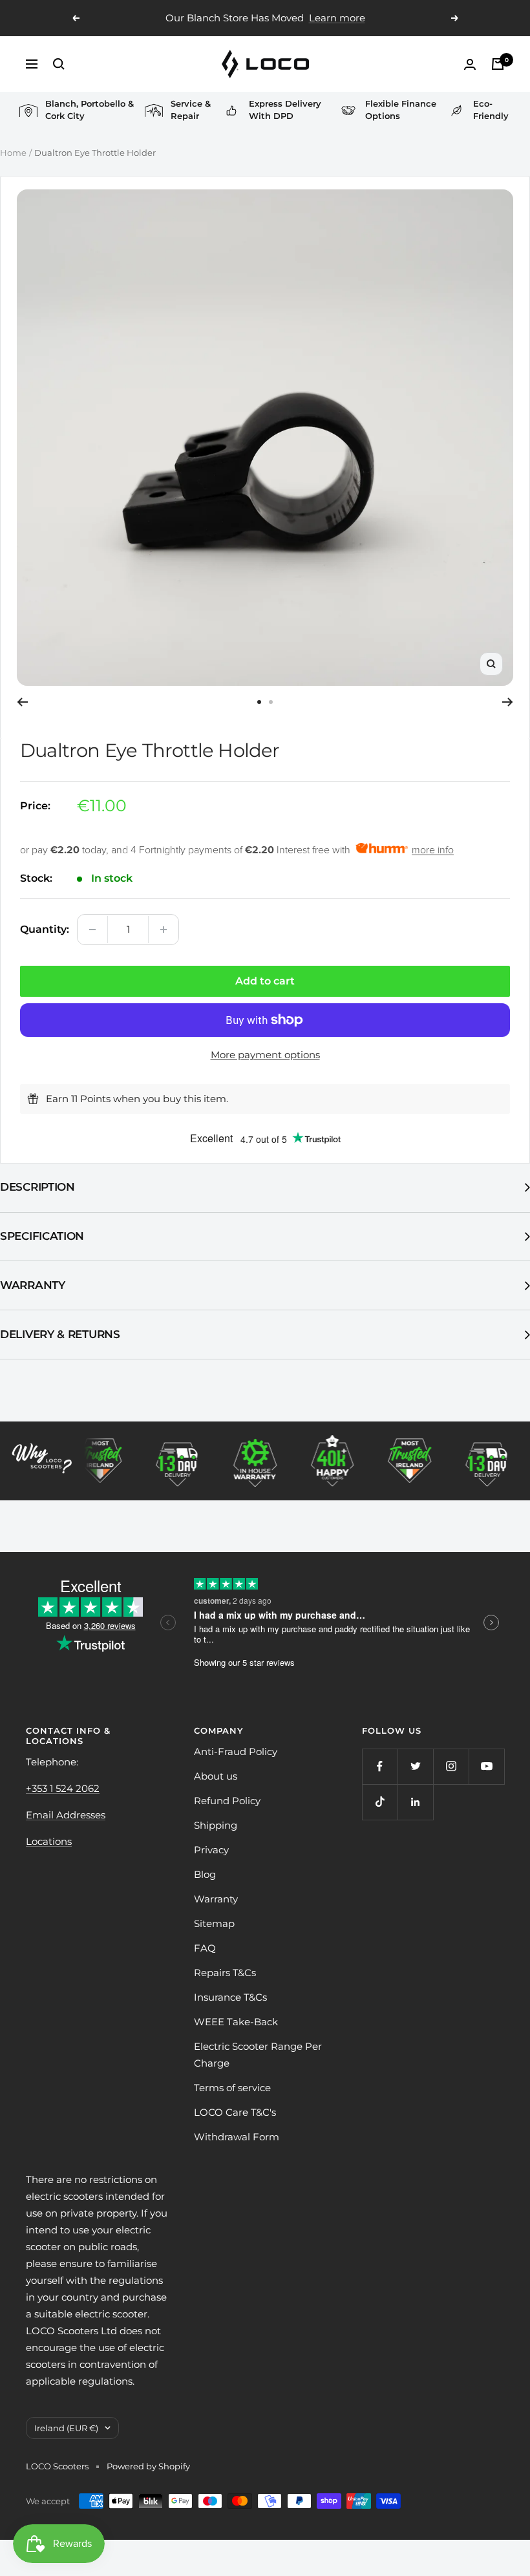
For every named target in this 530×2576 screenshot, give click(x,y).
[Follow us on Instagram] (451, 1766)
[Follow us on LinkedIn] (415, 1802)
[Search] (59, 64)
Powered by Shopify (148, 2466)
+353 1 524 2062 (63, 1788)
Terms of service (232, 2088)
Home (13, 153)
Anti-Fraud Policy (236, 1751)
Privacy (211, 1850)
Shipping (216, 1825)
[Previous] (22, 702)
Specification (42, 1236)
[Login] (470, 64)
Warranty (33, 1285)
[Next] (508, 702)
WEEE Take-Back (236, 2022)
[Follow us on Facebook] (380, 1766)
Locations (49, 1841)
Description (37, 1187)
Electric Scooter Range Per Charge (258, 2055)
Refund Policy (227, 1801)
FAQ (205, 1948)
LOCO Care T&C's (235, 2112)
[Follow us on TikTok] (380, 1802)
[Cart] (498, 64)
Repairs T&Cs (225, 1973)
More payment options (265, 1055)
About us (216, 1776)
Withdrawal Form (237, 2137)
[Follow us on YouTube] (486, 1766)
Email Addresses (66, 1815)
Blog (205, 1874)
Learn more (337, 18)
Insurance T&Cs (230, 1997)
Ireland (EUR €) (66, 2428)
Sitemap (214, 1923)
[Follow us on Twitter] (415, 1766)
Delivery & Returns (60, 1334)
